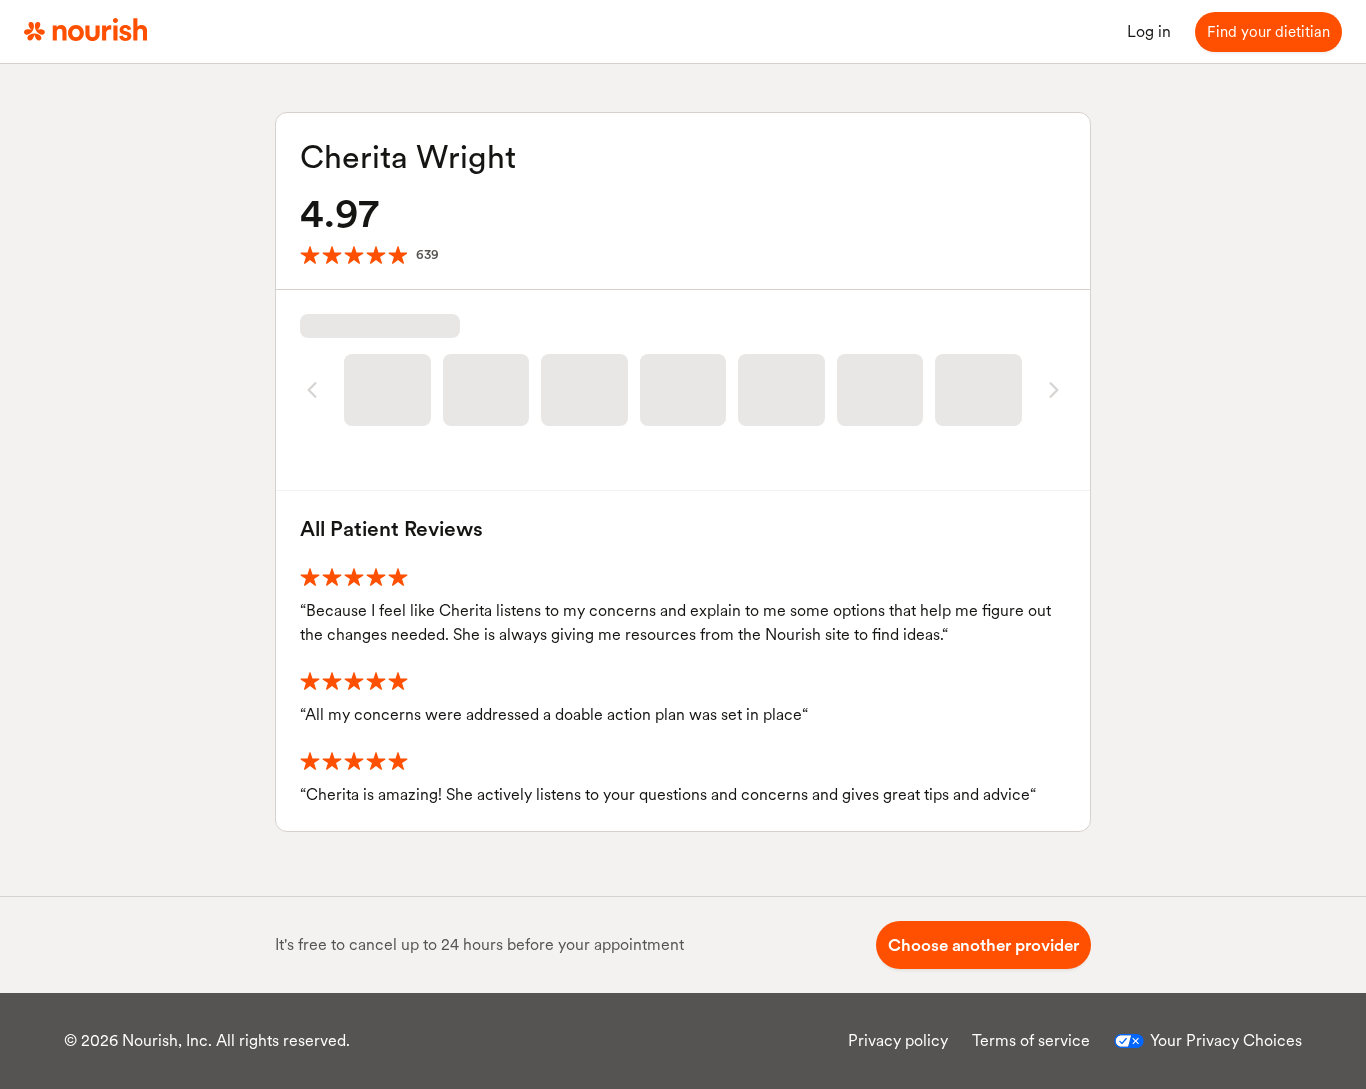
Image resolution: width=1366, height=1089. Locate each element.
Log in (1149, 31)
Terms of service (1031, 1040)
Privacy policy (898, 1040)
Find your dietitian (1268, 32)
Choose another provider (983, 945)
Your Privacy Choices (1226, 1040)
